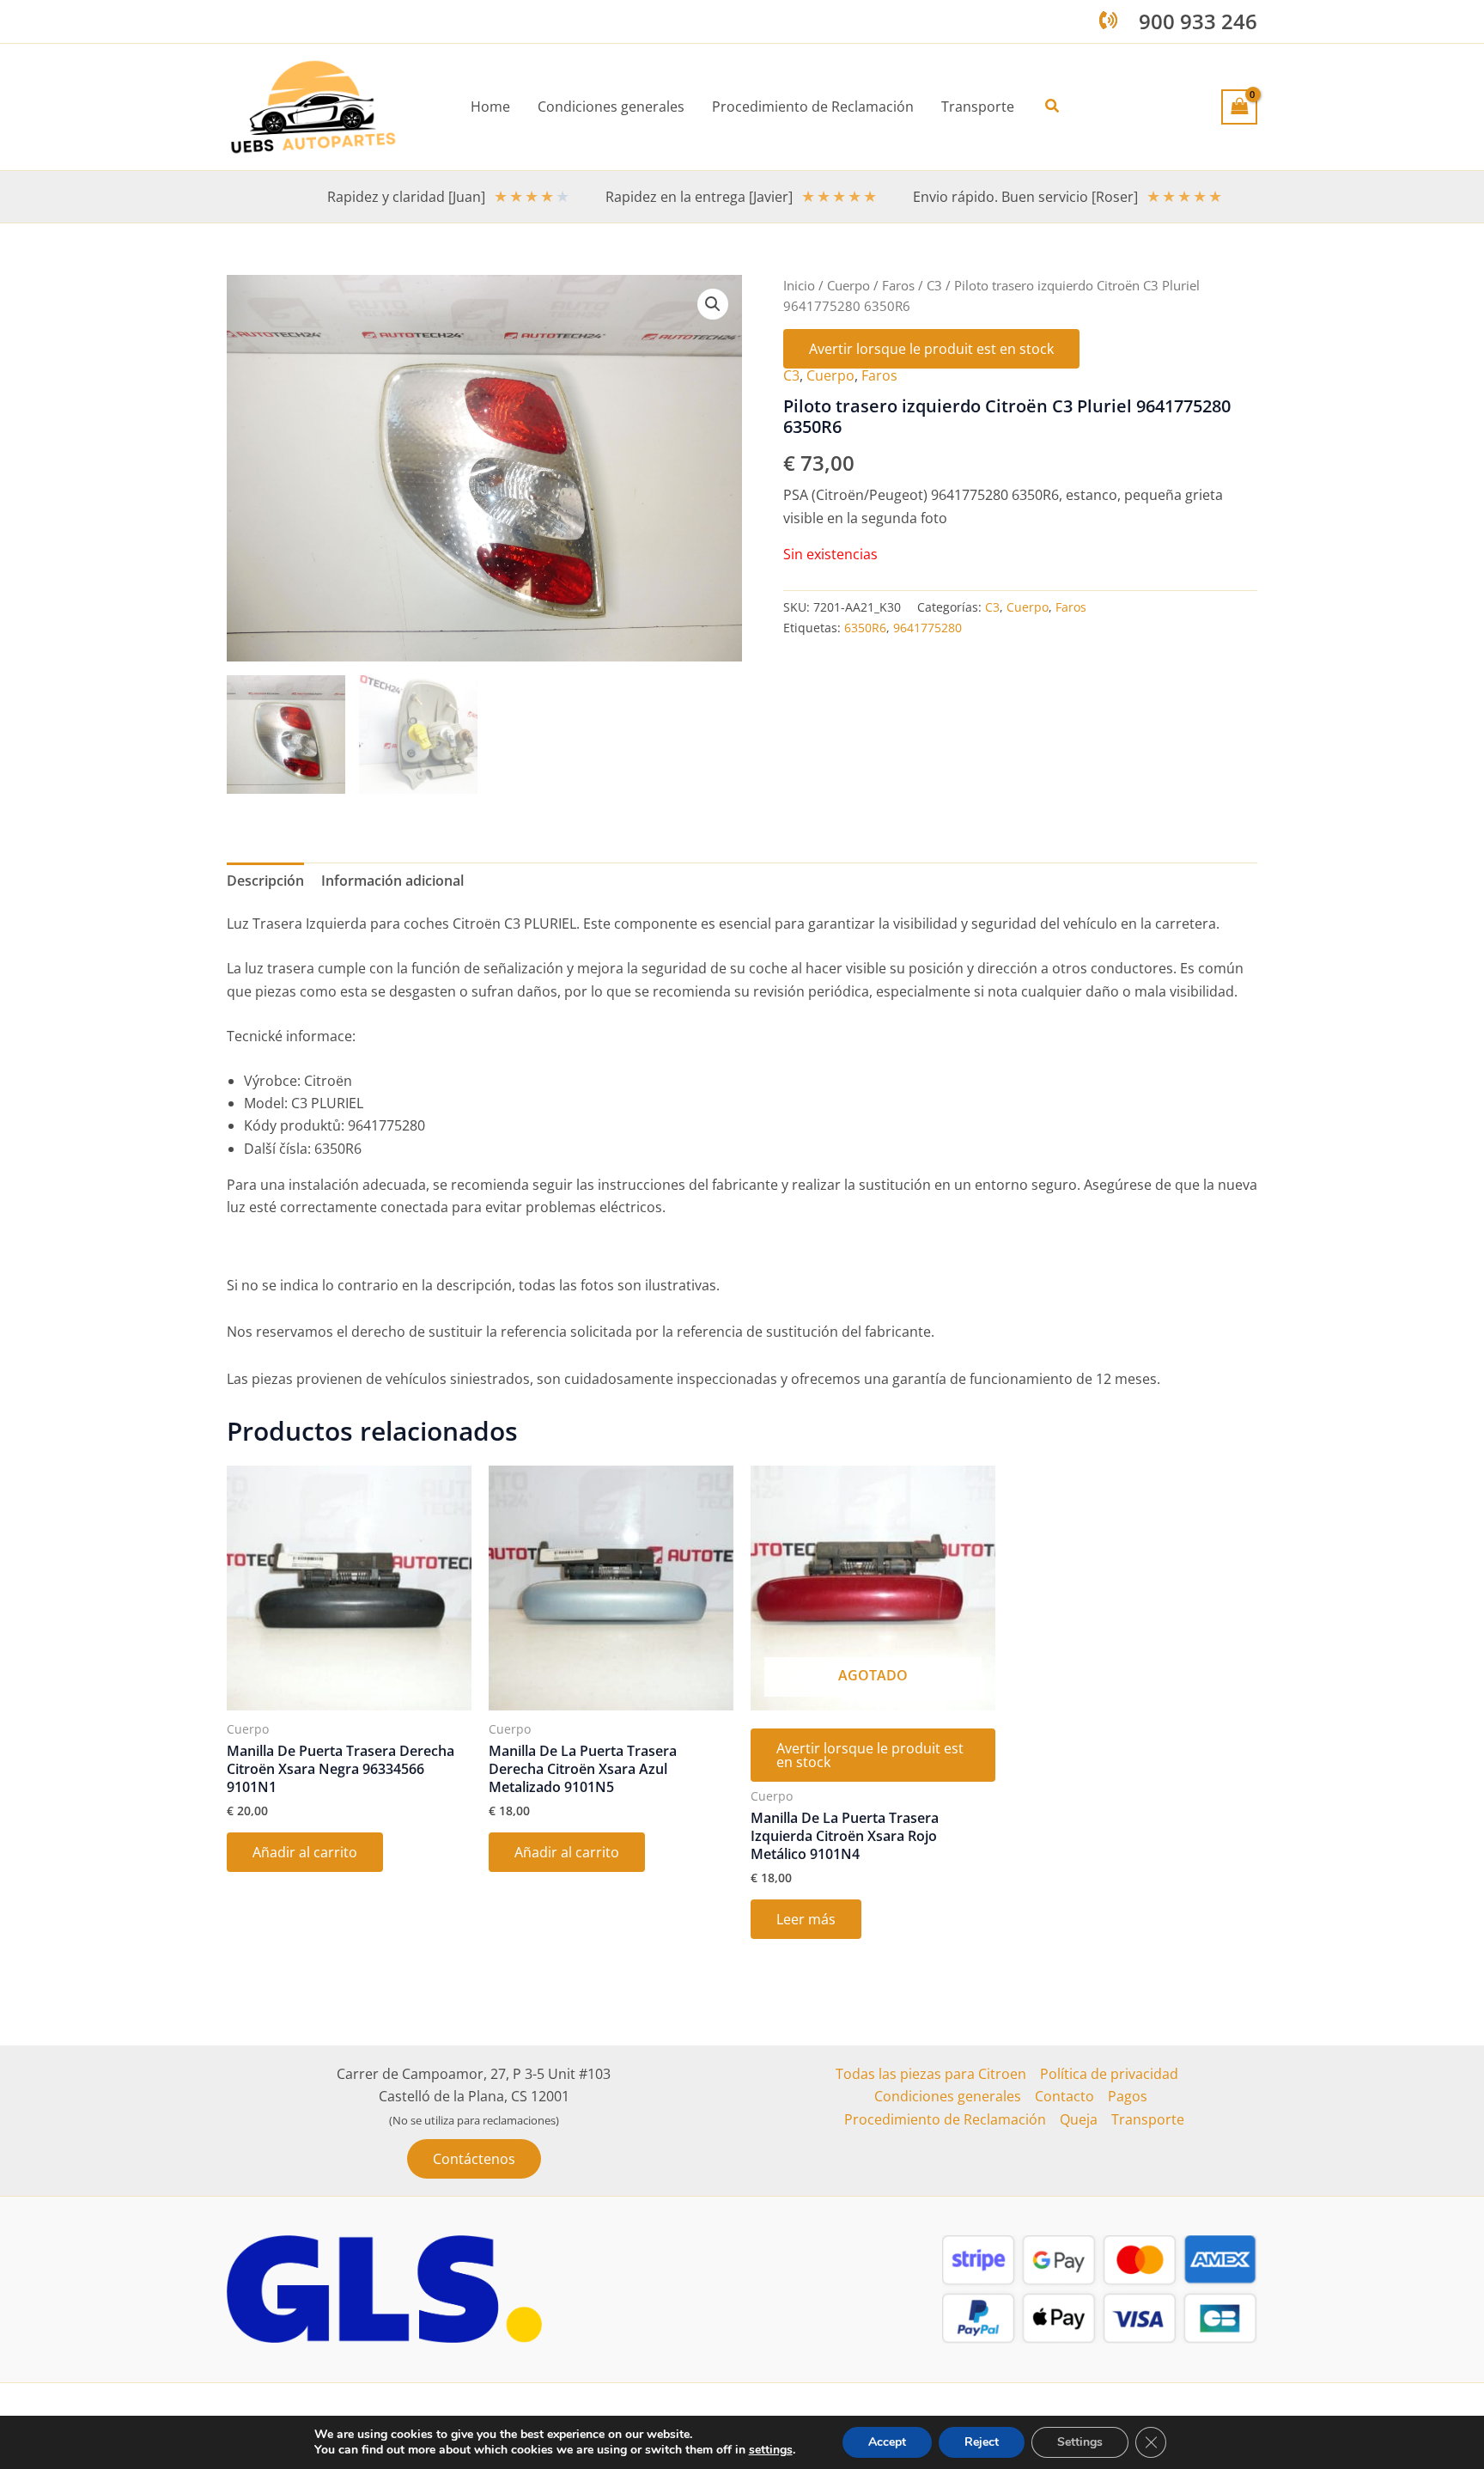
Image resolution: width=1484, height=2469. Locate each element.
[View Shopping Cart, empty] (1239, 107)
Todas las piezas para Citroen (931, 2074)
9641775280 (927, 628)
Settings (1080, 2442)
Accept (887, 2442)
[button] (1053, 107)
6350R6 (865, 628)
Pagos (1128, 2096)
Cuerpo (848, 285)
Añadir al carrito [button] (305, 1852)
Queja (1079, 2119)
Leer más (806, 1919)
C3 (934, 285)
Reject (982, 2442)
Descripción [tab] (265, 881)
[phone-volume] (1108, 20)
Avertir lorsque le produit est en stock (931, 349)
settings (771, 2450)
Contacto (1064, 2096)
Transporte (1148, 2119)
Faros (898, 285)
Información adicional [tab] (392, 881)
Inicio (799, 285)
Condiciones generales (948, 2096)
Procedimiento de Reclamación (945, 2119)
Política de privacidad (1109, 2074)
